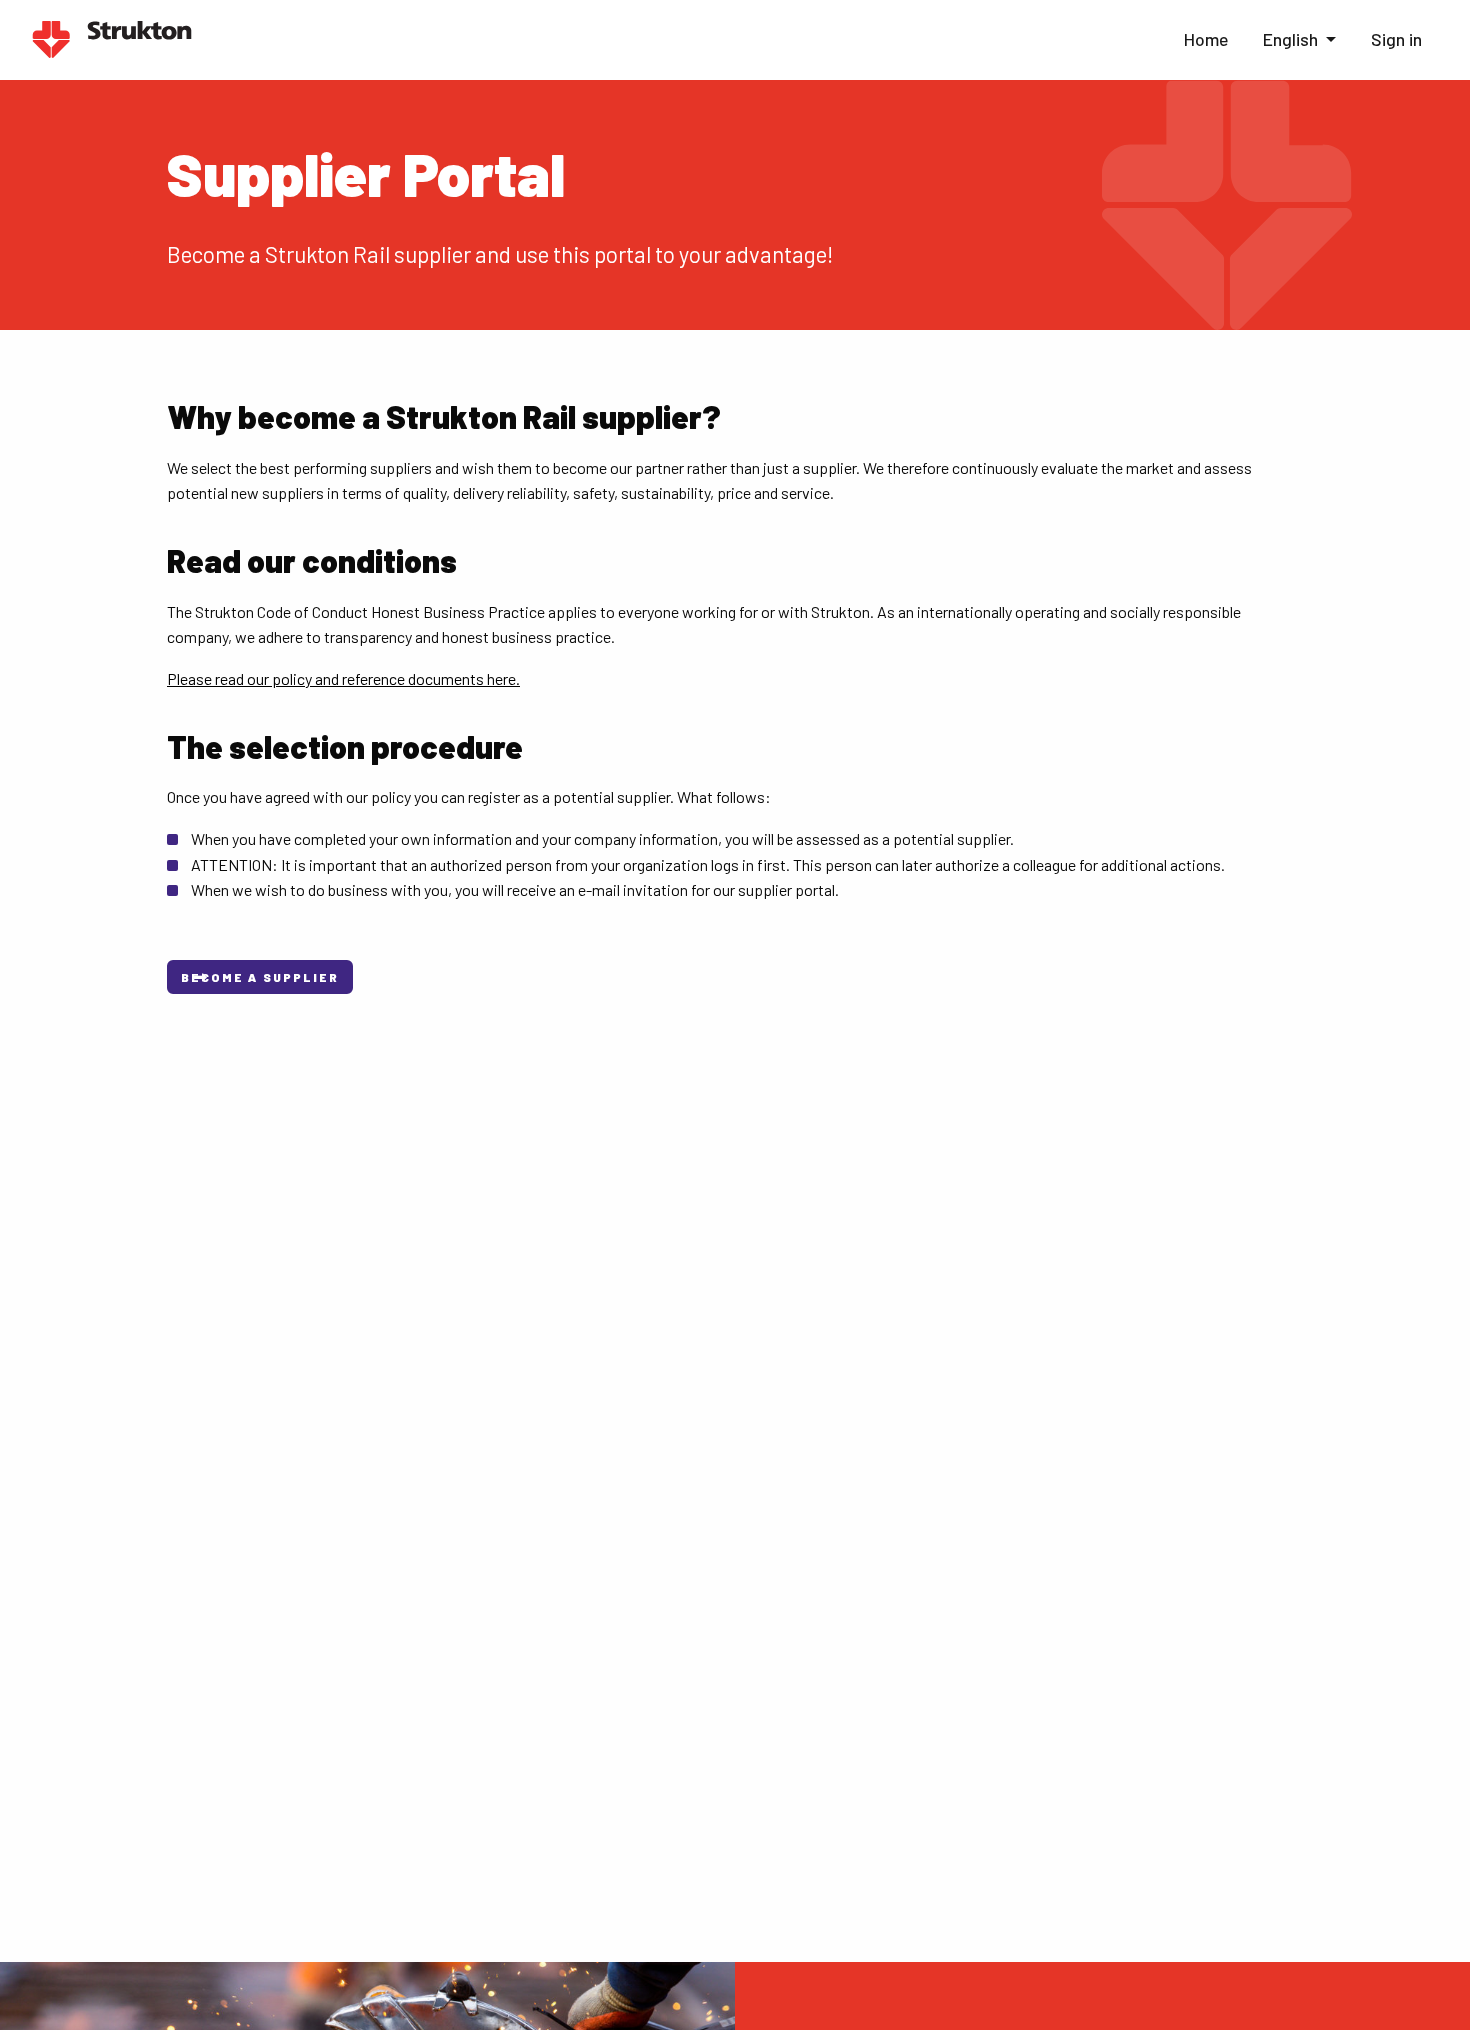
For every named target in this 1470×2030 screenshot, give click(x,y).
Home (1206, 39)
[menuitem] (1204, 40)
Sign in (1396, 39)
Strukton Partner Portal (112, 40)
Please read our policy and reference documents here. (343, 678)
